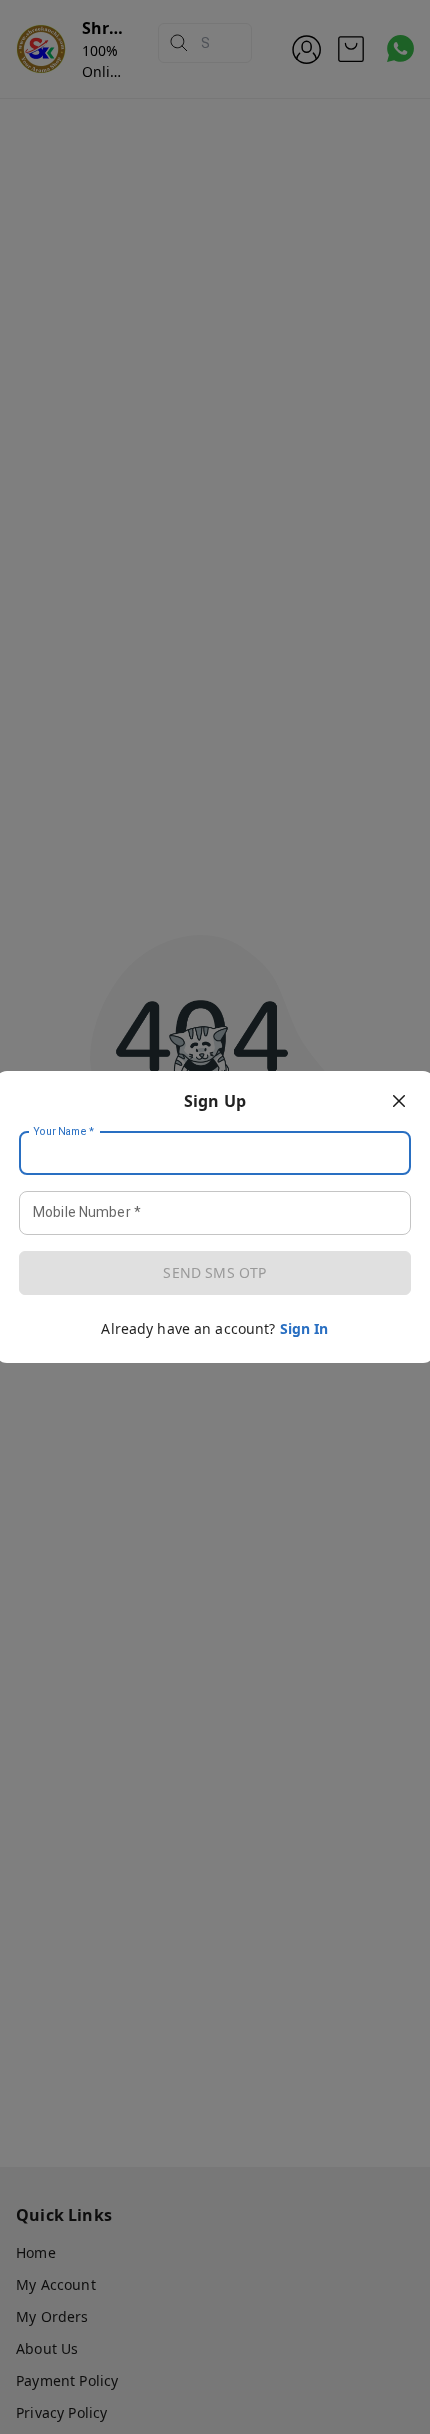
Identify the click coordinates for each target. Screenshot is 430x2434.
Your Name (64, 1132)
